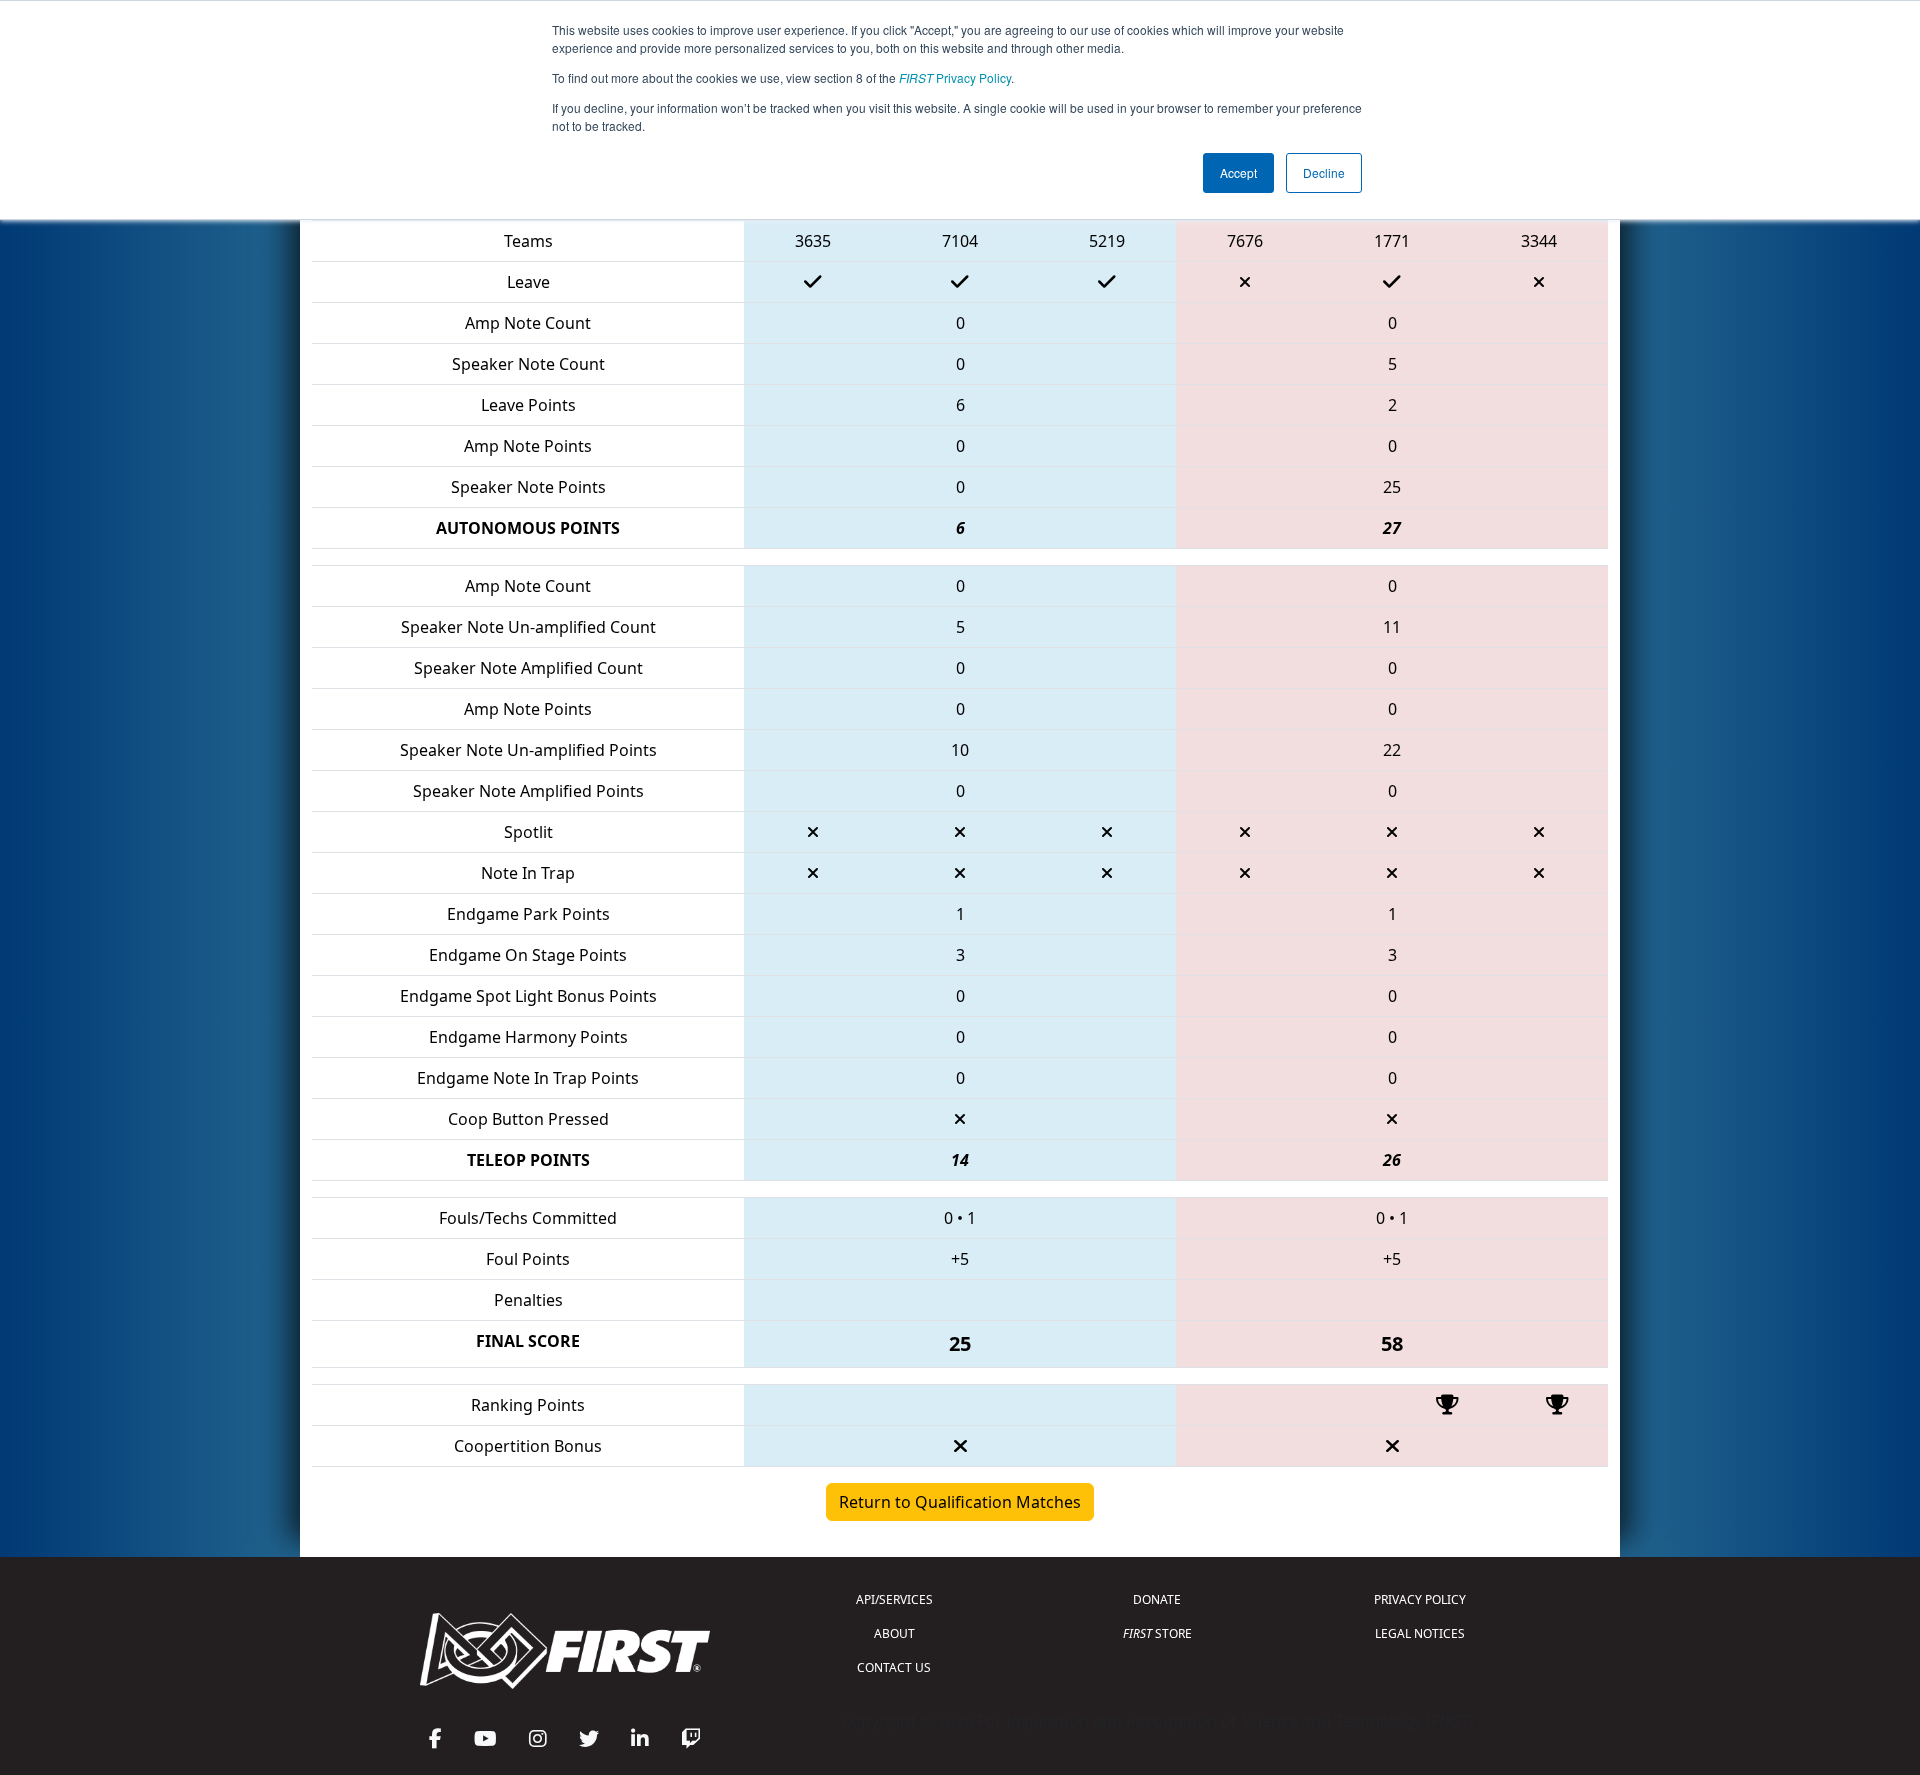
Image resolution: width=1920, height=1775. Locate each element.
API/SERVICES (894, 1599)
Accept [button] (1238, 172)
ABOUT (894, 1633)
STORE (1157, 1633)
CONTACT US (894, 1667)
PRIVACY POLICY (1420, 1599)
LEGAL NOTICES (1420, 1633)
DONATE (1157, 1599)
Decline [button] (1324, 172)
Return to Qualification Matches (960, 1502)
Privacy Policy (955, 77)
